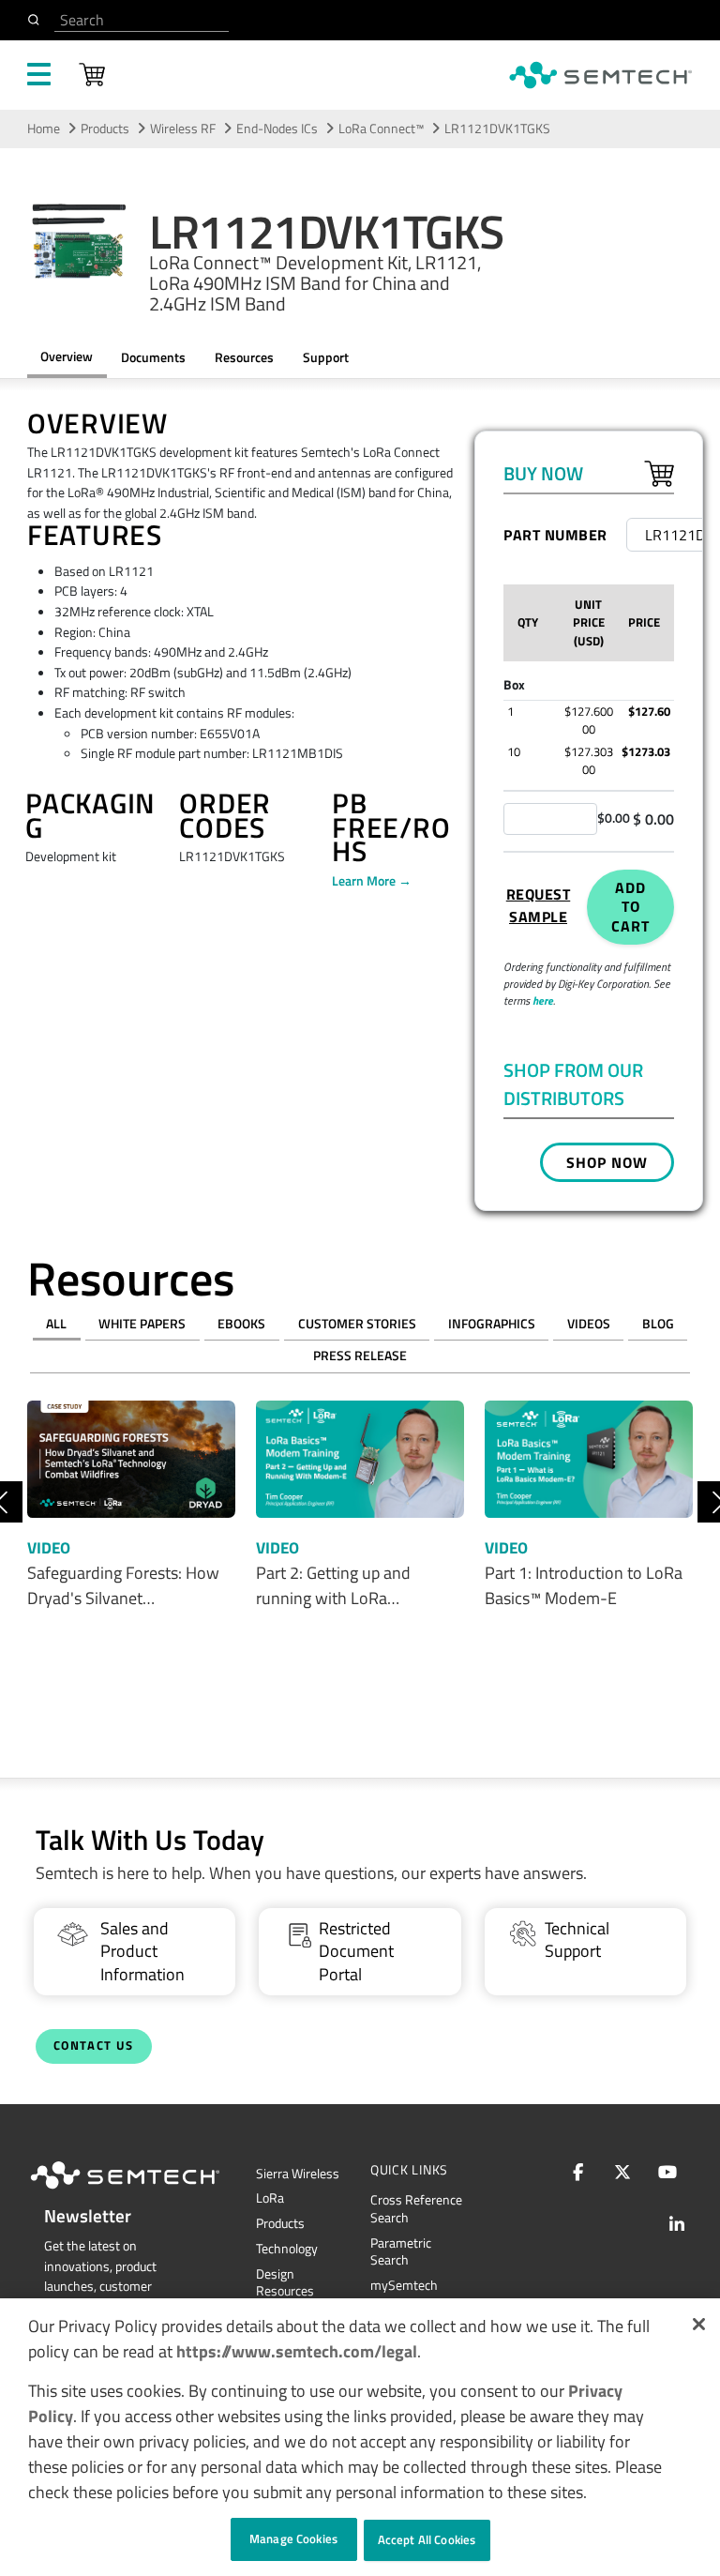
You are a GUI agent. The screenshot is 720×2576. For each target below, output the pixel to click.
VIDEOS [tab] (589, 1324)
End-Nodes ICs (277, 129)
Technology (287, 2249)
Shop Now (607, 1162)
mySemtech (404, 2285)
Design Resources (285, 2283)
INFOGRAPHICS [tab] (492, 1324)
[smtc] (600, 75)
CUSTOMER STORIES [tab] (357, 1324)
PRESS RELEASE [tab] (360, 1356)
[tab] (244, 358)
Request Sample (539, 905)
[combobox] (142, 20)
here (543, 1000)
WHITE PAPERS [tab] (142, 1324)
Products (280, 2223)
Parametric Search (401, 2252)
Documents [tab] (153, 357)
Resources (244, 357)
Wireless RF (183, 129)
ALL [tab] (56, 1324)
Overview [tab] (67, 356)
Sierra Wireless (298, 2174)
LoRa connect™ (381, 129)
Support (326, 357)
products (105, 129)
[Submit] (37, 20)
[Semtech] (144, 2192)
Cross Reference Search (416, 2209)
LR (270, 2198)
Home (44, 129)
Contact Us (94, 2046)
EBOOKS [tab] (241, 1324)
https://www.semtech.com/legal (297, 2351)
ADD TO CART (630, 907)
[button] (699, 2324)
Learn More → (372, 881)
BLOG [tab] (658, 1324)
